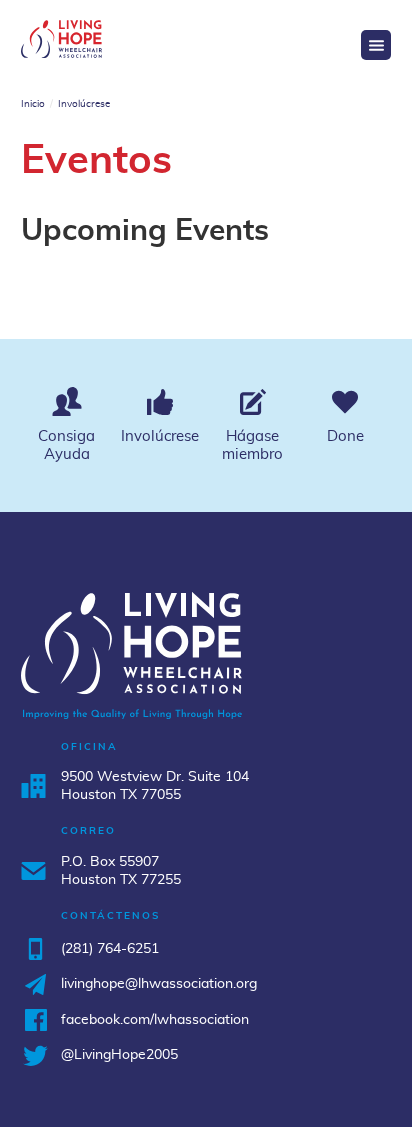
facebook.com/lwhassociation (155, 1020)
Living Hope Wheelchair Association (62, 39)
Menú (376, 45)
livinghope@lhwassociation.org (159, 984)
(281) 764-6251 (110, 949)
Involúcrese (84, 104)
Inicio (33, 104)
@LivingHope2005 (119, 1055)
